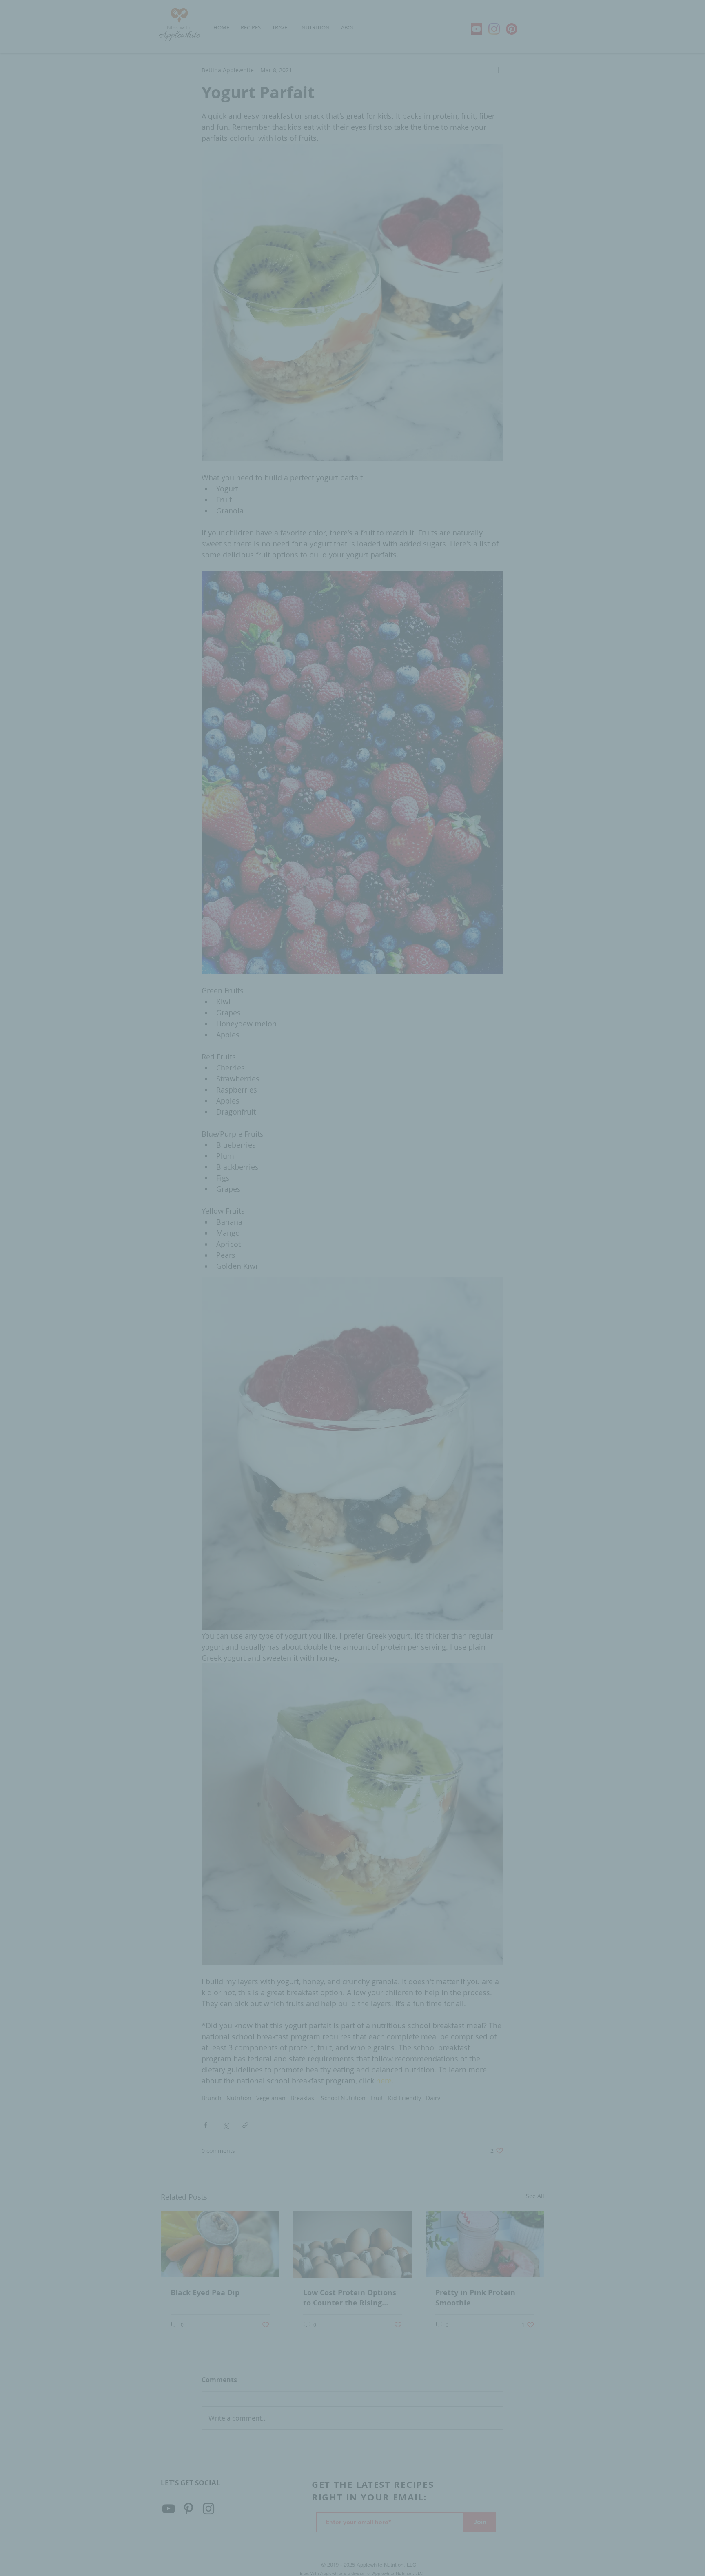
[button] (491, 1192)
